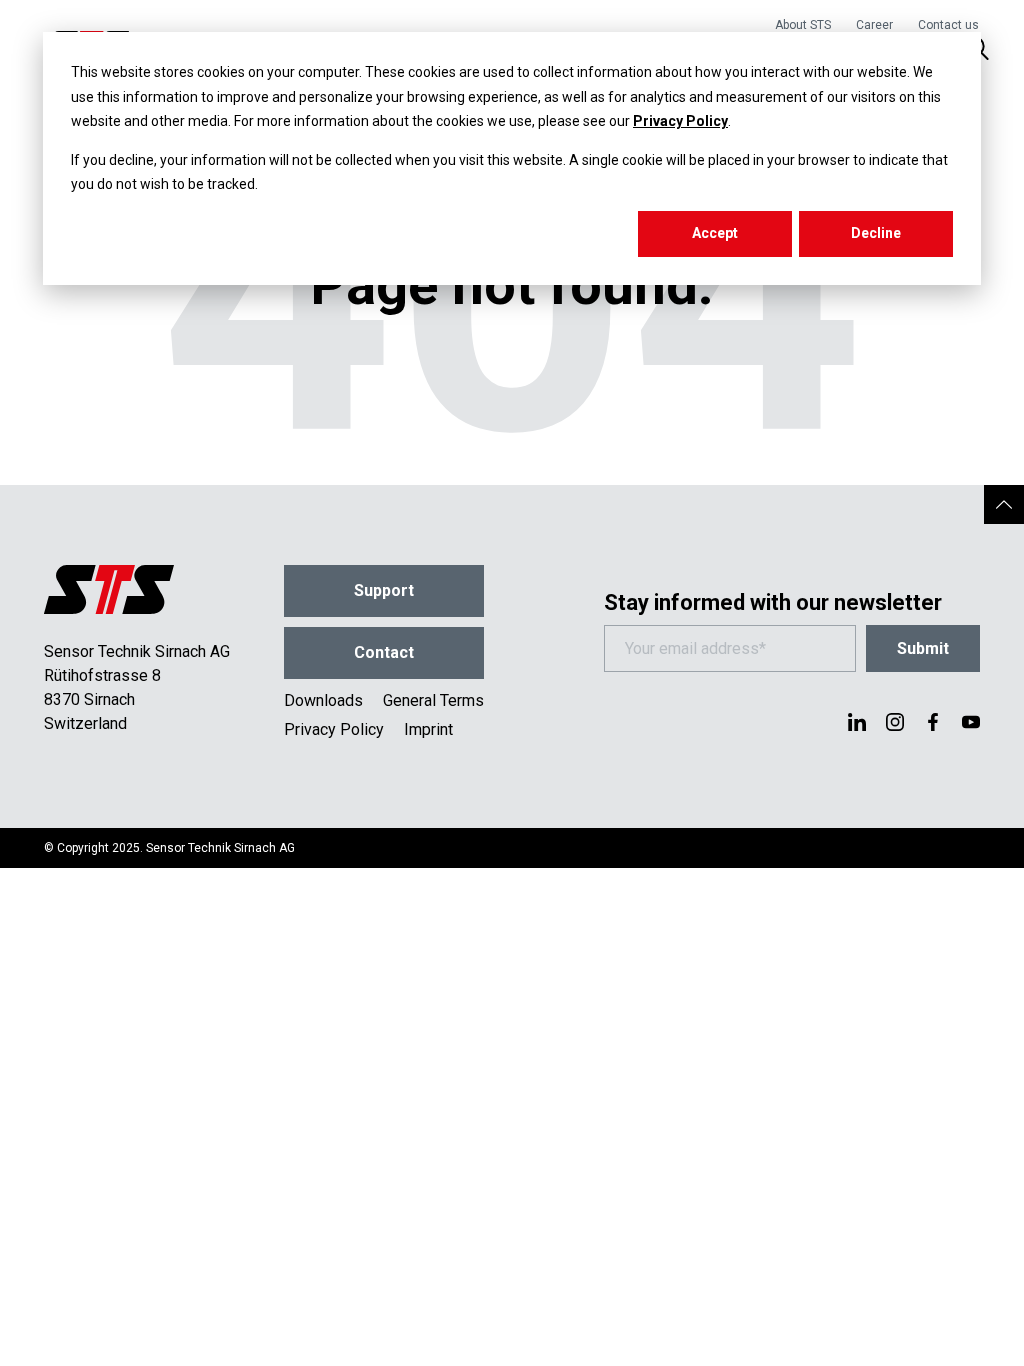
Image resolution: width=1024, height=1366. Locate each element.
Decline (876, 233)
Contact (384, 652)
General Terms (433, 700)
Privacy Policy (680, 121)
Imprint (428, 729)
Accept (715, 233)
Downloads (323, 700)
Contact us (948, 25)
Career (874, 25)
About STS (803, 25)
